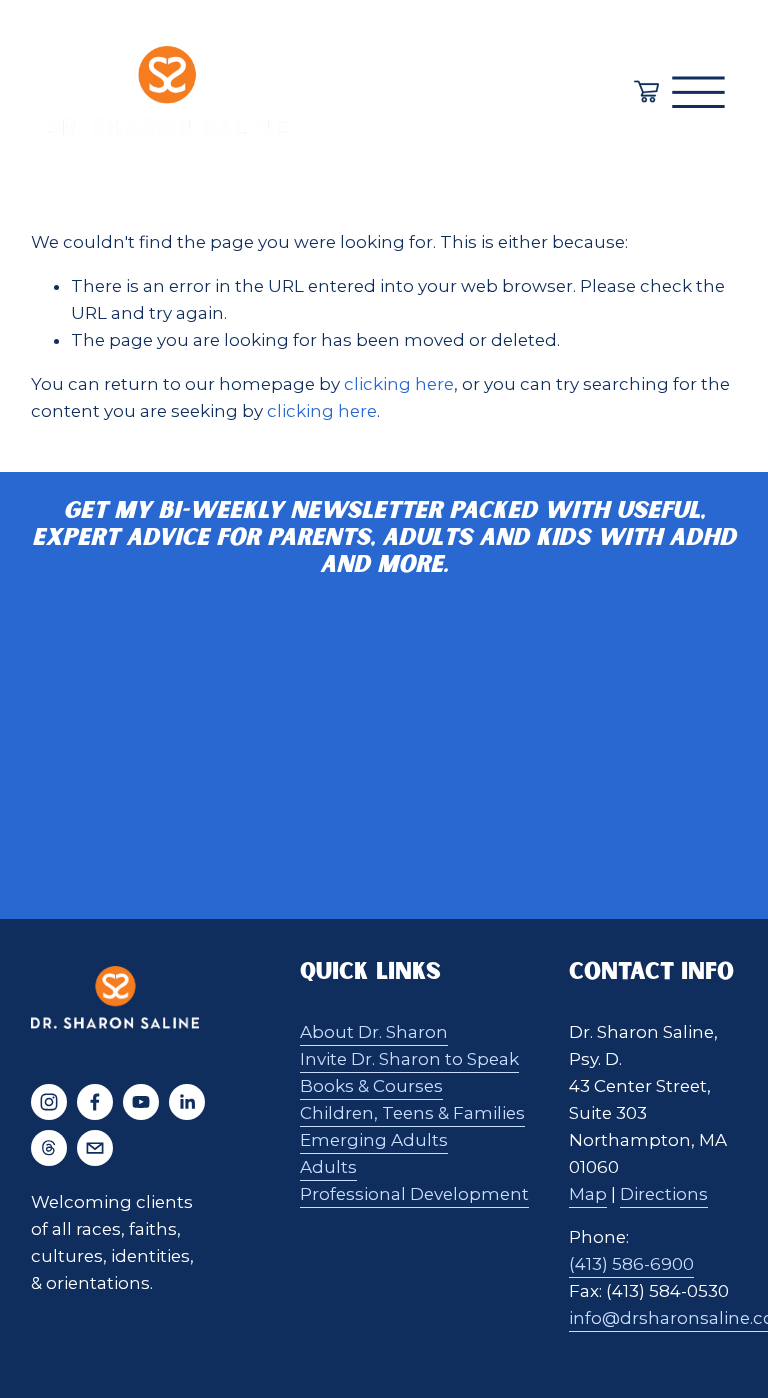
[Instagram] (49, 1102)
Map (588, 1194)
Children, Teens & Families (412, 1113)
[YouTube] (141, 1102)
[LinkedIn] (187, 1102)
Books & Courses (371, 1086)
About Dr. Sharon (374, 1032)
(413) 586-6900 (631, 1264)
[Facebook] (95, 1102)
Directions (664, 1194)
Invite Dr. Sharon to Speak (409, 1059)
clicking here (399, 384)
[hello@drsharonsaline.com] (95, 1148)
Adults (328, 1167)
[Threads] (49, 1148)
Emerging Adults (374, 1140)
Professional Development (414, 1194)
